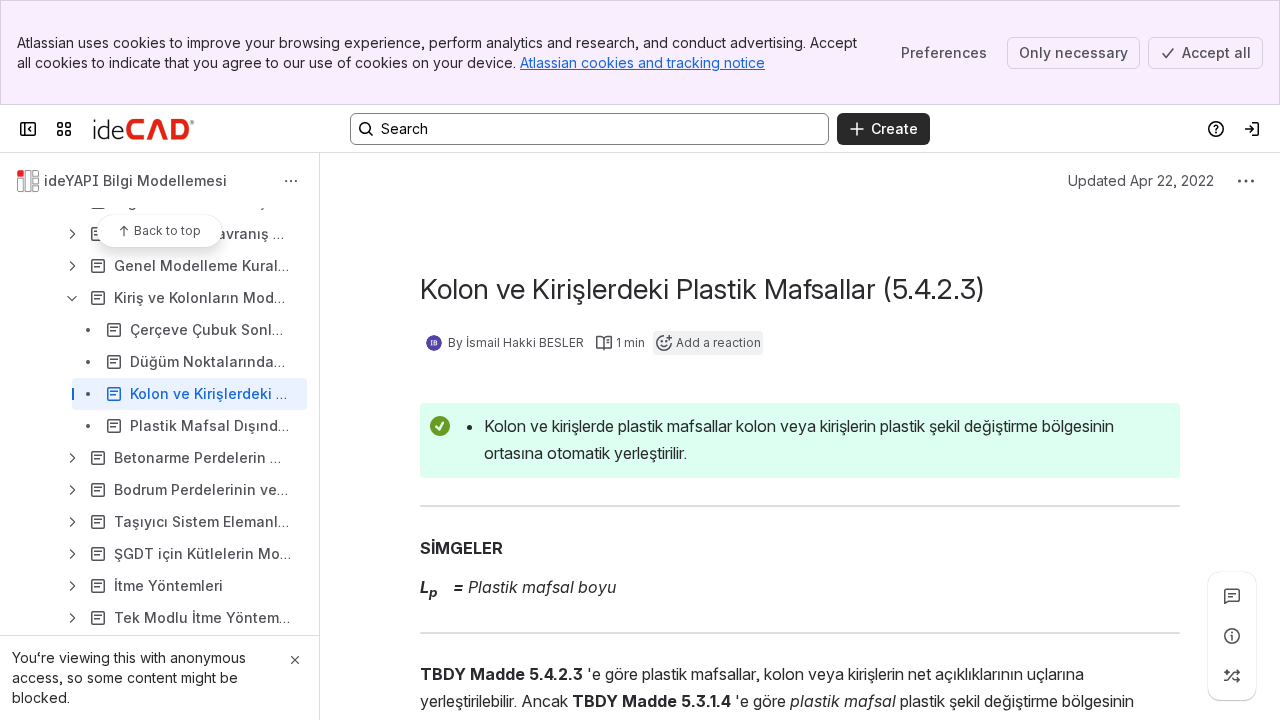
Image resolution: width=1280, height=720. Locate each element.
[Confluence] (143, 129)
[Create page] (1232, 676)
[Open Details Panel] (1232, 636)
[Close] (295, 660)
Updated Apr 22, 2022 (1141, 180)
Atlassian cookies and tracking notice (642, 62)
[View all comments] (1232, 596)
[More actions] (291, 181)
